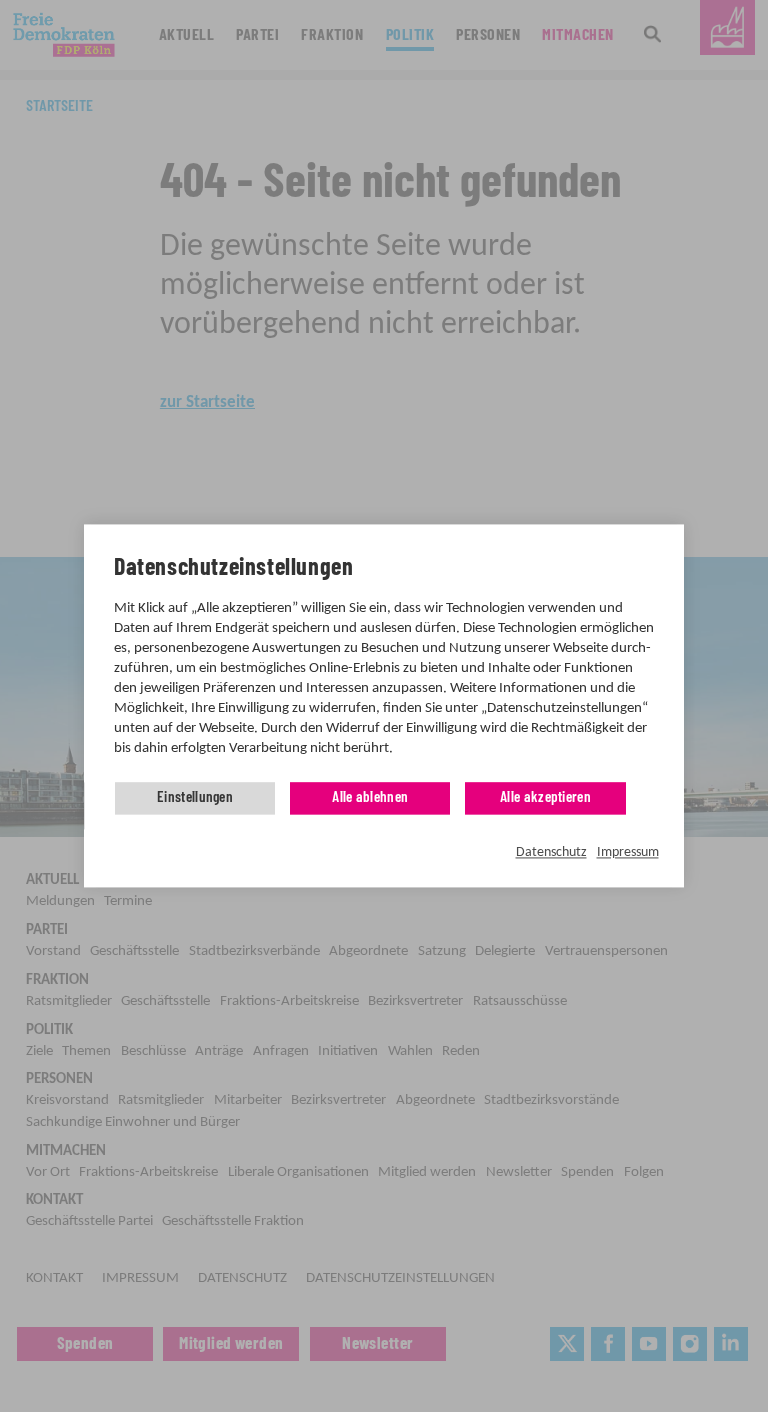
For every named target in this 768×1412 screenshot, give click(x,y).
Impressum (628, 852)
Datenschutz (551, 852)
